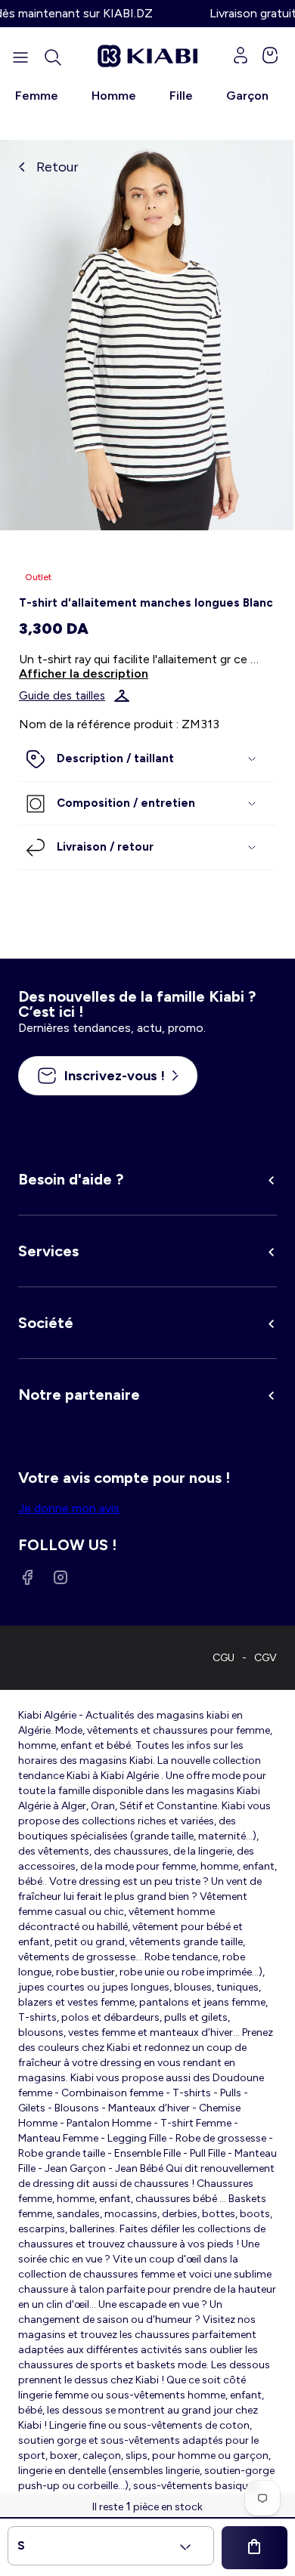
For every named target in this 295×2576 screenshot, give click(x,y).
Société (46, 1323)
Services (48, 1251)
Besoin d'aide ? (71, 1179)
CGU (224, 1658)
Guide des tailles (62, 696)
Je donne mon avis (69, 1508)
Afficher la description (84, 673)
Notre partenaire (79, 1395)
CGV (265, 1658)
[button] (53, 57)
